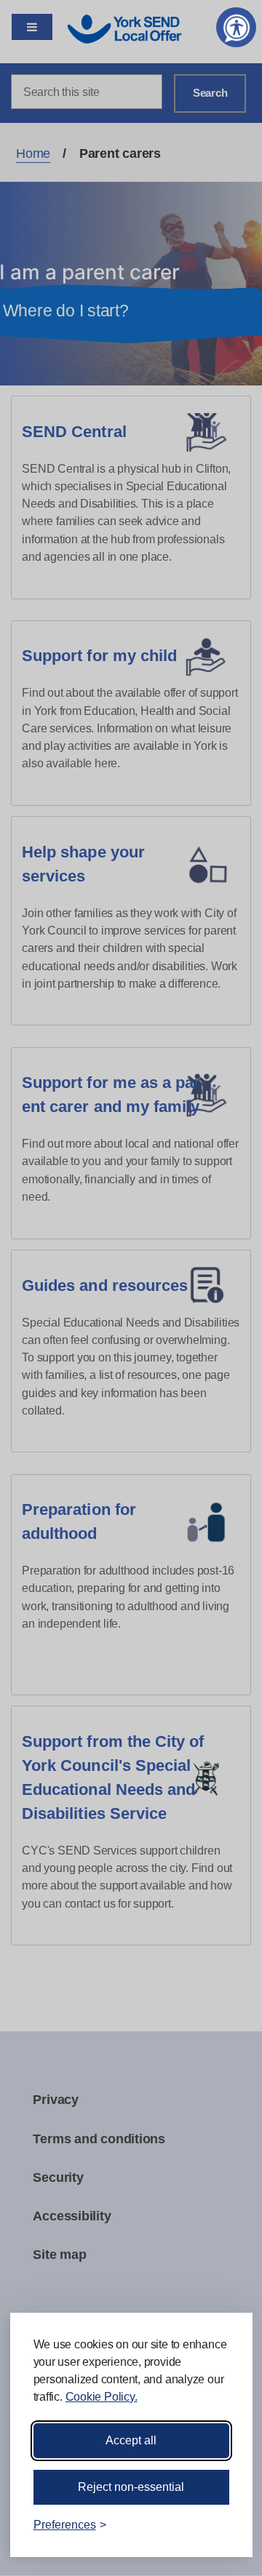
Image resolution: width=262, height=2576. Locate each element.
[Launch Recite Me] (236, 27)
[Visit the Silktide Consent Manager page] (221, 2525)
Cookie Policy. (102, 2397)
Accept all (131, 2440)
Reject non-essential (131, 2487)
